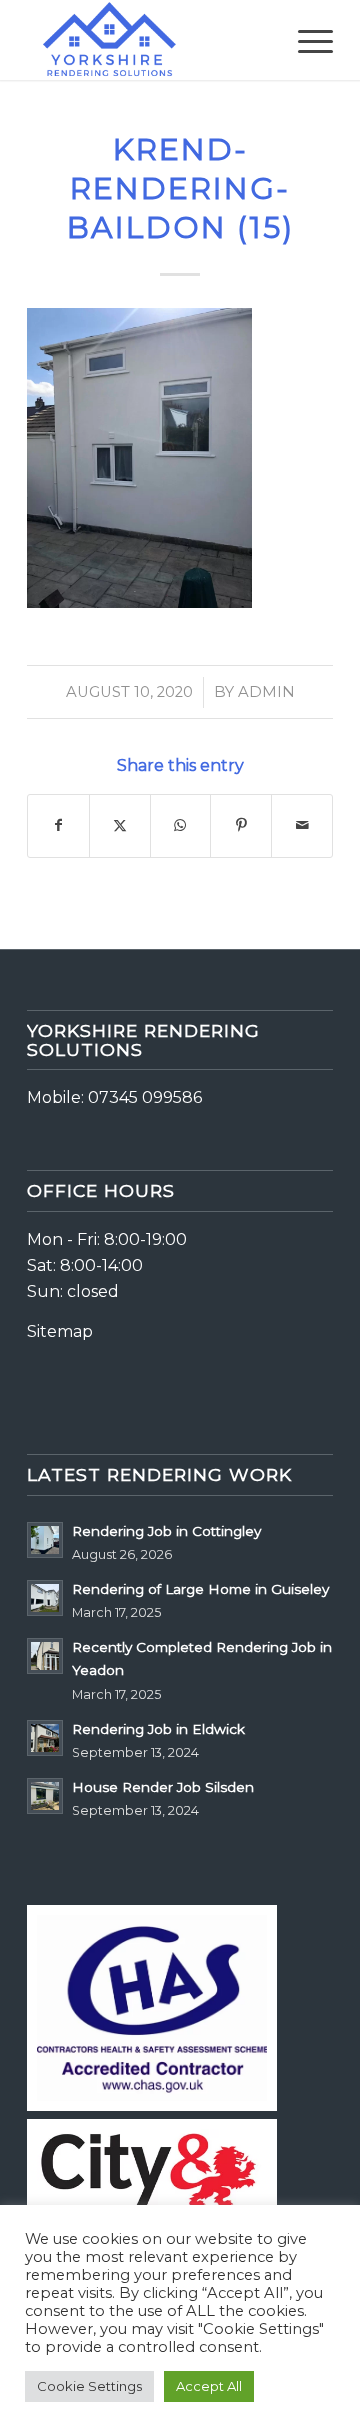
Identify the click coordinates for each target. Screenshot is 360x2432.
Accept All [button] (209, 2386)
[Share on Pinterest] (241, 825)
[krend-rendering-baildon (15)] (139, 601)
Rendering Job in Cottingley (166, 1531)
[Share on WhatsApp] (181, 825)
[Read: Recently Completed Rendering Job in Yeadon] (45, 1656)
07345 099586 (145, 1097)
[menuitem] (305, 40)
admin (266, 692)
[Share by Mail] (302, 825)
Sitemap (60, 1331)
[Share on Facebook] (58, 825)
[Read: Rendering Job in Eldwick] (45, 1738)
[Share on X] (120, 825)
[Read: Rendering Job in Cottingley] (45, 1540)
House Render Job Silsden (163, 1787)
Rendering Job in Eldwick (158, 1729)
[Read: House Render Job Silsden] (45, 1796)
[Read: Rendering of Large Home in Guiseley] (45, 1598)
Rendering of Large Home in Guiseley (200, 1589)
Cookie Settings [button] (89, 2386)
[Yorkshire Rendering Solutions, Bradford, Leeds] (149, 40)
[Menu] (305, 40)
